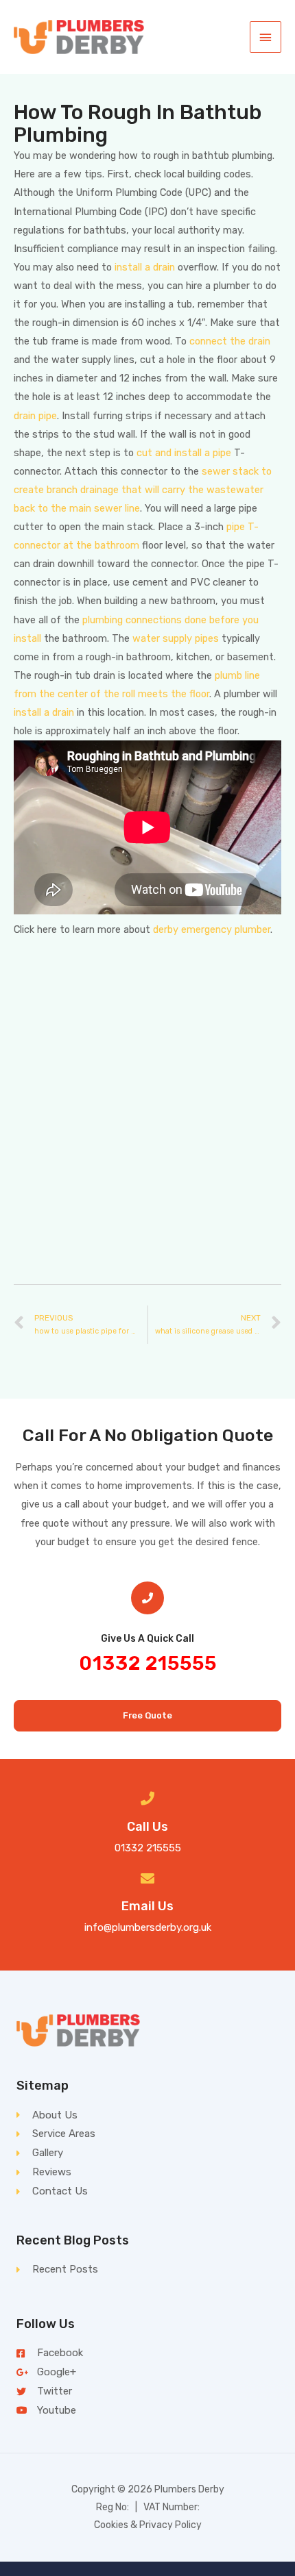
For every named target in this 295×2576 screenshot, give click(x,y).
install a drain (145, 267)
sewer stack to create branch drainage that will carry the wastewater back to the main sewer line (143, 490)
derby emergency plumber (212, 929)
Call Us (147, 1827)
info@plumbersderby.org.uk (148, 1927)
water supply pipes (176, 638)
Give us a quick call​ (147, 1639)
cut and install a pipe (184, 453)
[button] (147, 1716)
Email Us (147, 1906)
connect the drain (230, 341)
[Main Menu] (265, 37)
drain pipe (35, 416)
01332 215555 (148, 1663)
